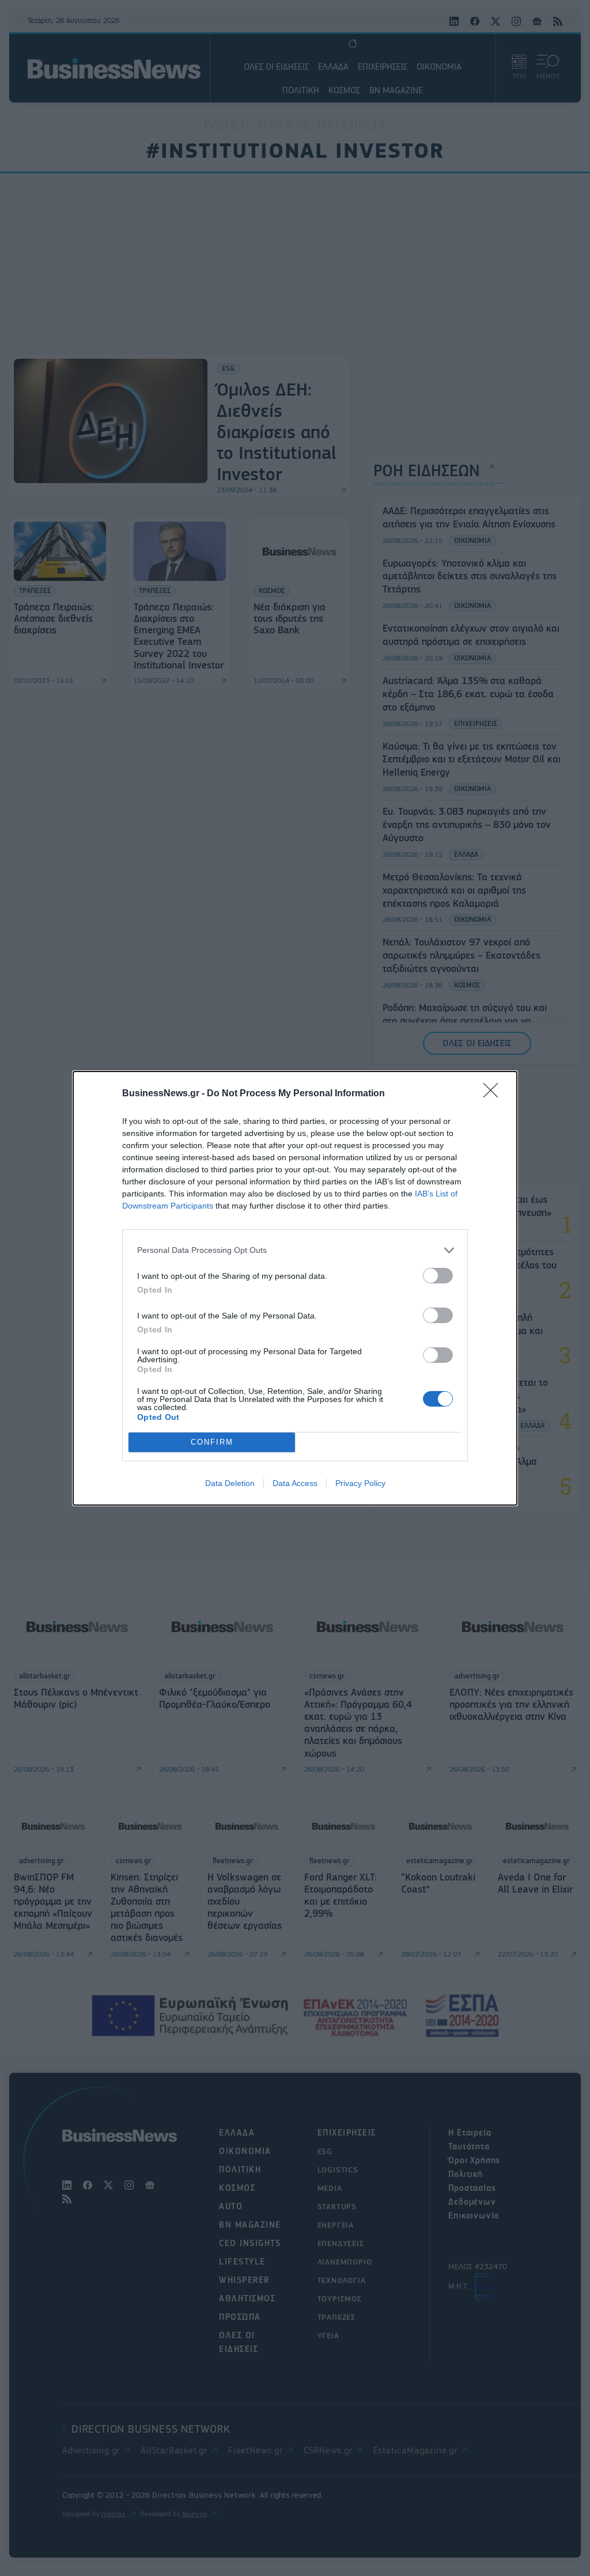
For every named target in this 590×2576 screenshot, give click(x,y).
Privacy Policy (360, 1483)
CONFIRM (212, 1442)
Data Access (295, 1483)
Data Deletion (230, 1483)
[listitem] (295, 1250)
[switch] (438, 1276)
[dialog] (295, 1288)
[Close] (494, 1094)
